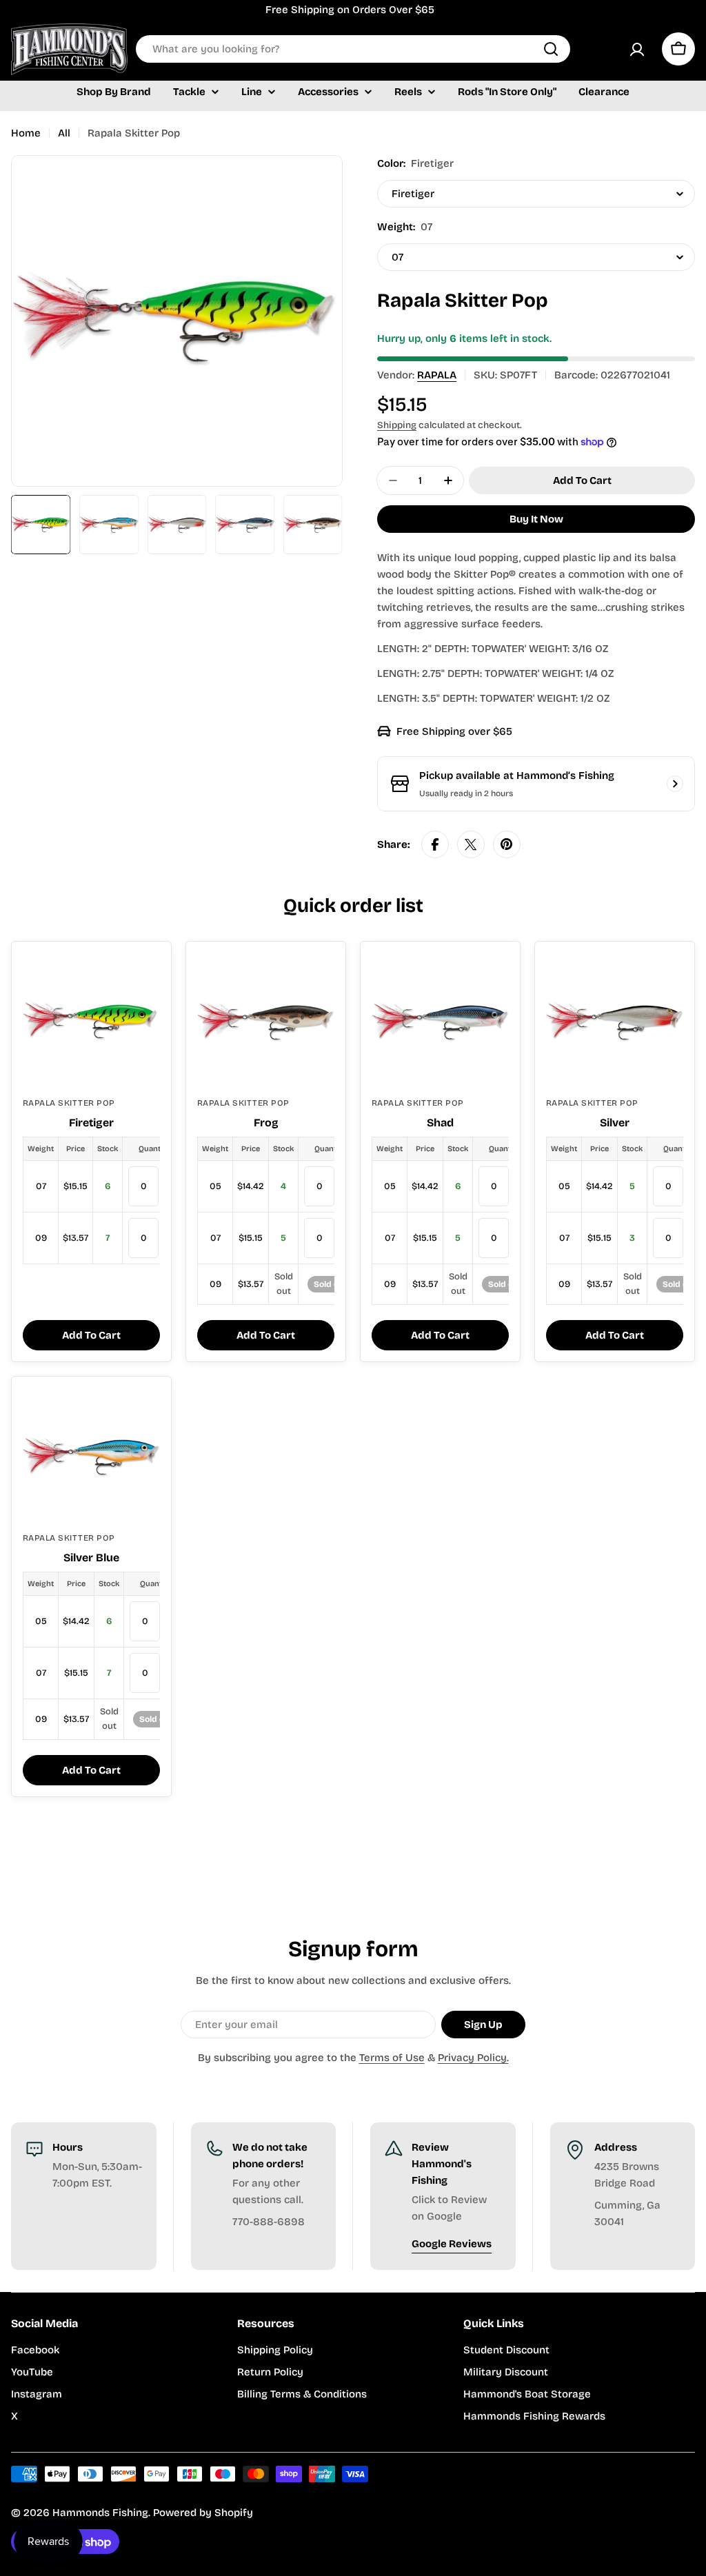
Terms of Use (392, 2058)
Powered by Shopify (203, 2513)
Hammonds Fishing (100, 2513)
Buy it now (536, 519)
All (64, 133)
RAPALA (437, 375)
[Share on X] (471, 844)
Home (26, 133)
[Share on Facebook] (435, 844)
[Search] (551, 49)
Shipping (397, 425)
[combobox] (353, 49)
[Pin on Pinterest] (507, 844)
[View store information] (675, 784)
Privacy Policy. (473, 2058)
